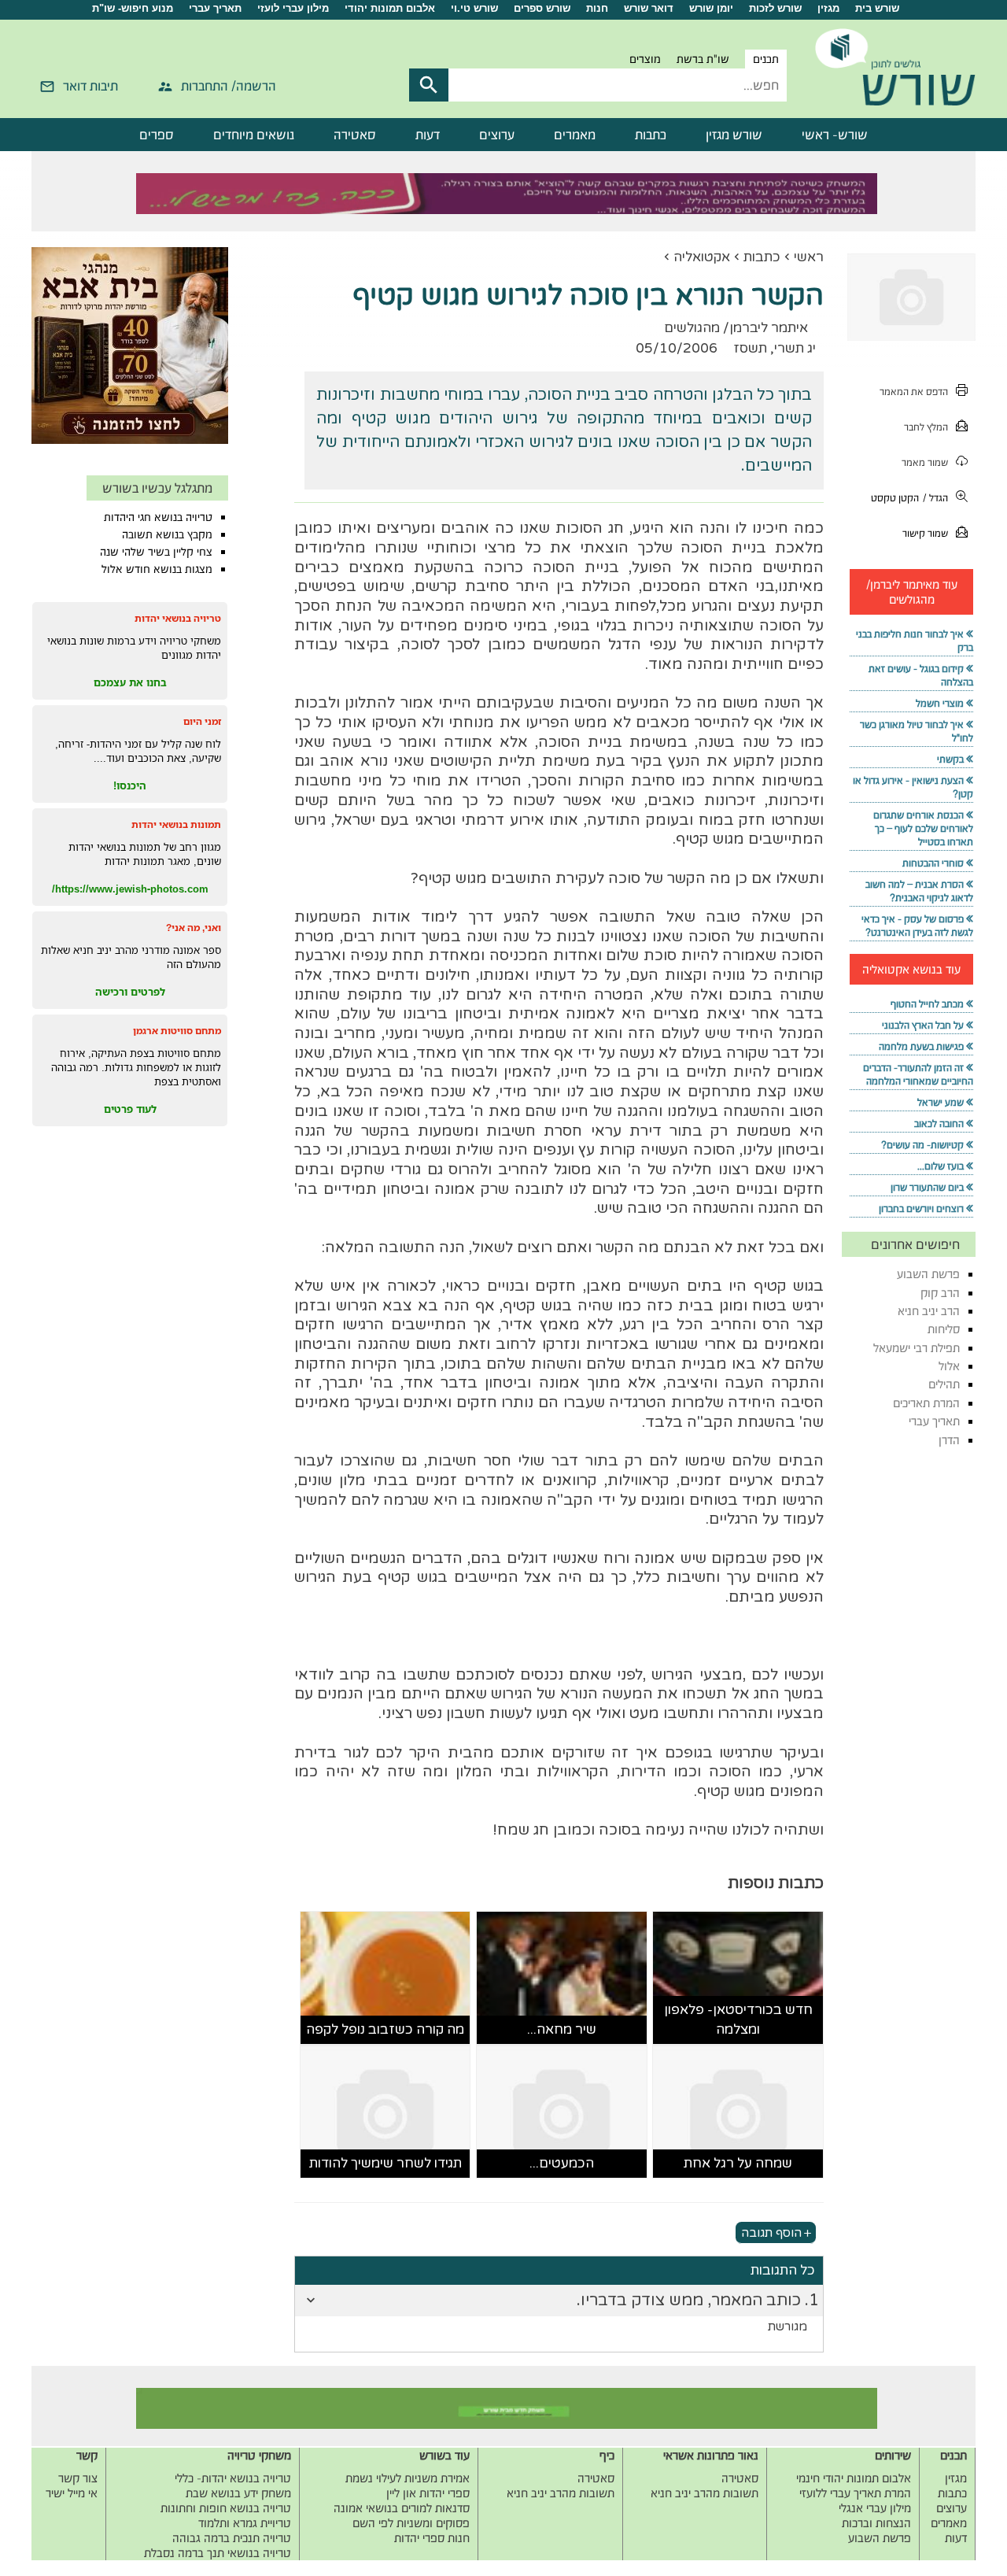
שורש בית (877, 8)
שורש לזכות (775, 8)
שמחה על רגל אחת (738, 2163)
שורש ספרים (542, 8)
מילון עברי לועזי (293, 8)
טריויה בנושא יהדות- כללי (233, 2478)
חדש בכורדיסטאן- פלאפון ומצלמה (738, 2020)
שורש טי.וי (474, 8)
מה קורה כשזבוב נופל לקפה (385, 2029)
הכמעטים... (562, 2163)
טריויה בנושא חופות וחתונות (226, 2508)
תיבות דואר (90, 86)
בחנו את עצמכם (130, 682)
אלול (949, 1366)
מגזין (828, 8)
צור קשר (78, 2478)
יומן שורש (711, 8)
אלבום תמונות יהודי (390, 8)
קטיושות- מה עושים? (922, 1145)
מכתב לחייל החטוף (927, 1004)
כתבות (651, 135)
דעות (428, 135)
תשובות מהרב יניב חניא (705, 2493)
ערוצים (497, 135)
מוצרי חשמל (940, 703)
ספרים (157, 135)
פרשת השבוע (928, 1274)
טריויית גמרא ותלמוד (245, 2523)
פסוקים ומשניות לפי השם (411, 2523)
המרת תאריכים (926, 1403)
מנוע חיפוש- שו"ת (133, 8)
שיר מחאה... (562, 2029)
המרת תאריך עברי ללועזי (855, 2493)
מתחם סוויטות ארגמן (177, 1031)
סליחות (944, 1329)
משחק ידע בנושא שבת (238, 2493)
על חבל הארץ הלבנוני (923, 1025)
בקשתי (950, 759)
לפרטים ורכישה (130, 992)
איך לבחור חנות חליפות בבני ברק (915, 641)
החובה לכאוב (939, 1124)
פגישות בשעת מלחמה (921, 1046)
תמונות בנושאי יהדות (176, 824)
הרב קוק (940, 1293)
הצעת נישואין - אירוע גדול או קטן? (913, 787)
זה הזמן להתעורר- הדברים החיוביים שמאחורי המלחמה (918, 1074)
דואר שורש (649, 8)
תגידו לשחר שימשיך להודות (385, 2163)
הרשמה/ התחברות (229, 86)
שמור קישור (925, 533)
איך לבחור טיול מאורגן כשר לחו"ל (917, 731)
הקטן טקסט (895, 498)
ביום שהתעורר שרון (927, 1187)
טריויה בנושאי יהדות (178, 618)
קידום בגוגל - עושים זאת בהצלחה (921, 675)
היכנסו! (130, 785)
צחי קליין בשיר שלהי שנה (156, 552)
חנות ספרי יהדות (432, 2538)
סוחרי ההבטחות (933, 863)
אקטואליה (702, 257)
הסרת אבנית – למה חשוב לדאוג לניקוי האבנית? (919, 891)
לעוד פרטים (130, 1109)
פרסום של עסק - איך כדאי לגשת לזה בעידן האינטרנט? (917, 926)
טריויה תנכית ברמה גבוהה (232, 2538)
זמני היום (202, 721)
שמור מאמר (925, 462)
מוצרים (645, 59)
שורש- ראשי (835, 135)
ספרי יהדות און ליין (428, 2493)
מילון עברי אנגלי (875, 2508)
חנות (597, 8)
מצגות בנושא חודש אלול (157, 569)
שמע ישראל (941, 1102)
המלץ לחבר (926, 427)
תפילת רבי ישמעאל (917, 1348)
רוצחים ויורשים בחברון (921, 1209)
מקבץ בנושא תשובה (167, 534)
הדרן (949, 1440)
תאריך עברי (215, 8)
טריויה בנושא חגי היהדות (158, 517)
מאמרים (575, 135)
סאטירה (355, 135)
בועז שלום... (941, 1166)
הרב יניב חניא (929, 1311)
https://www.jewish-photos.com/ (130, 889)
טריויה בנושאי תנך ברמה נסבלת (218, 2553)
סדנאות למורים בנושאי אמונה (402, 2508)
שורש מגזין (734, 135)
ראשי (809, 257)
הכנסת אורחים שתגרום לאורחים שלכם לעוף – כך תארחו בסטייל (923, 828)
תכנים (766, 59)
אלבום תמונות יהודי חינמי (854, 2478)
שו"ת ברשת (703, 59)
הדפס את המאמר (914, 392)
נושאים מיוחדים (254, 135)
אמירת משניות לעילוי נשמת (408, 2478)
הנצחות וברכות (876, 2523)
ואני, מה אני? (194, 928)
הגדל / (935, 498)
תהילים (944, 1384)
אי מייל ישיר (72, 2493)
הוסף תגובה (771, 2233)
